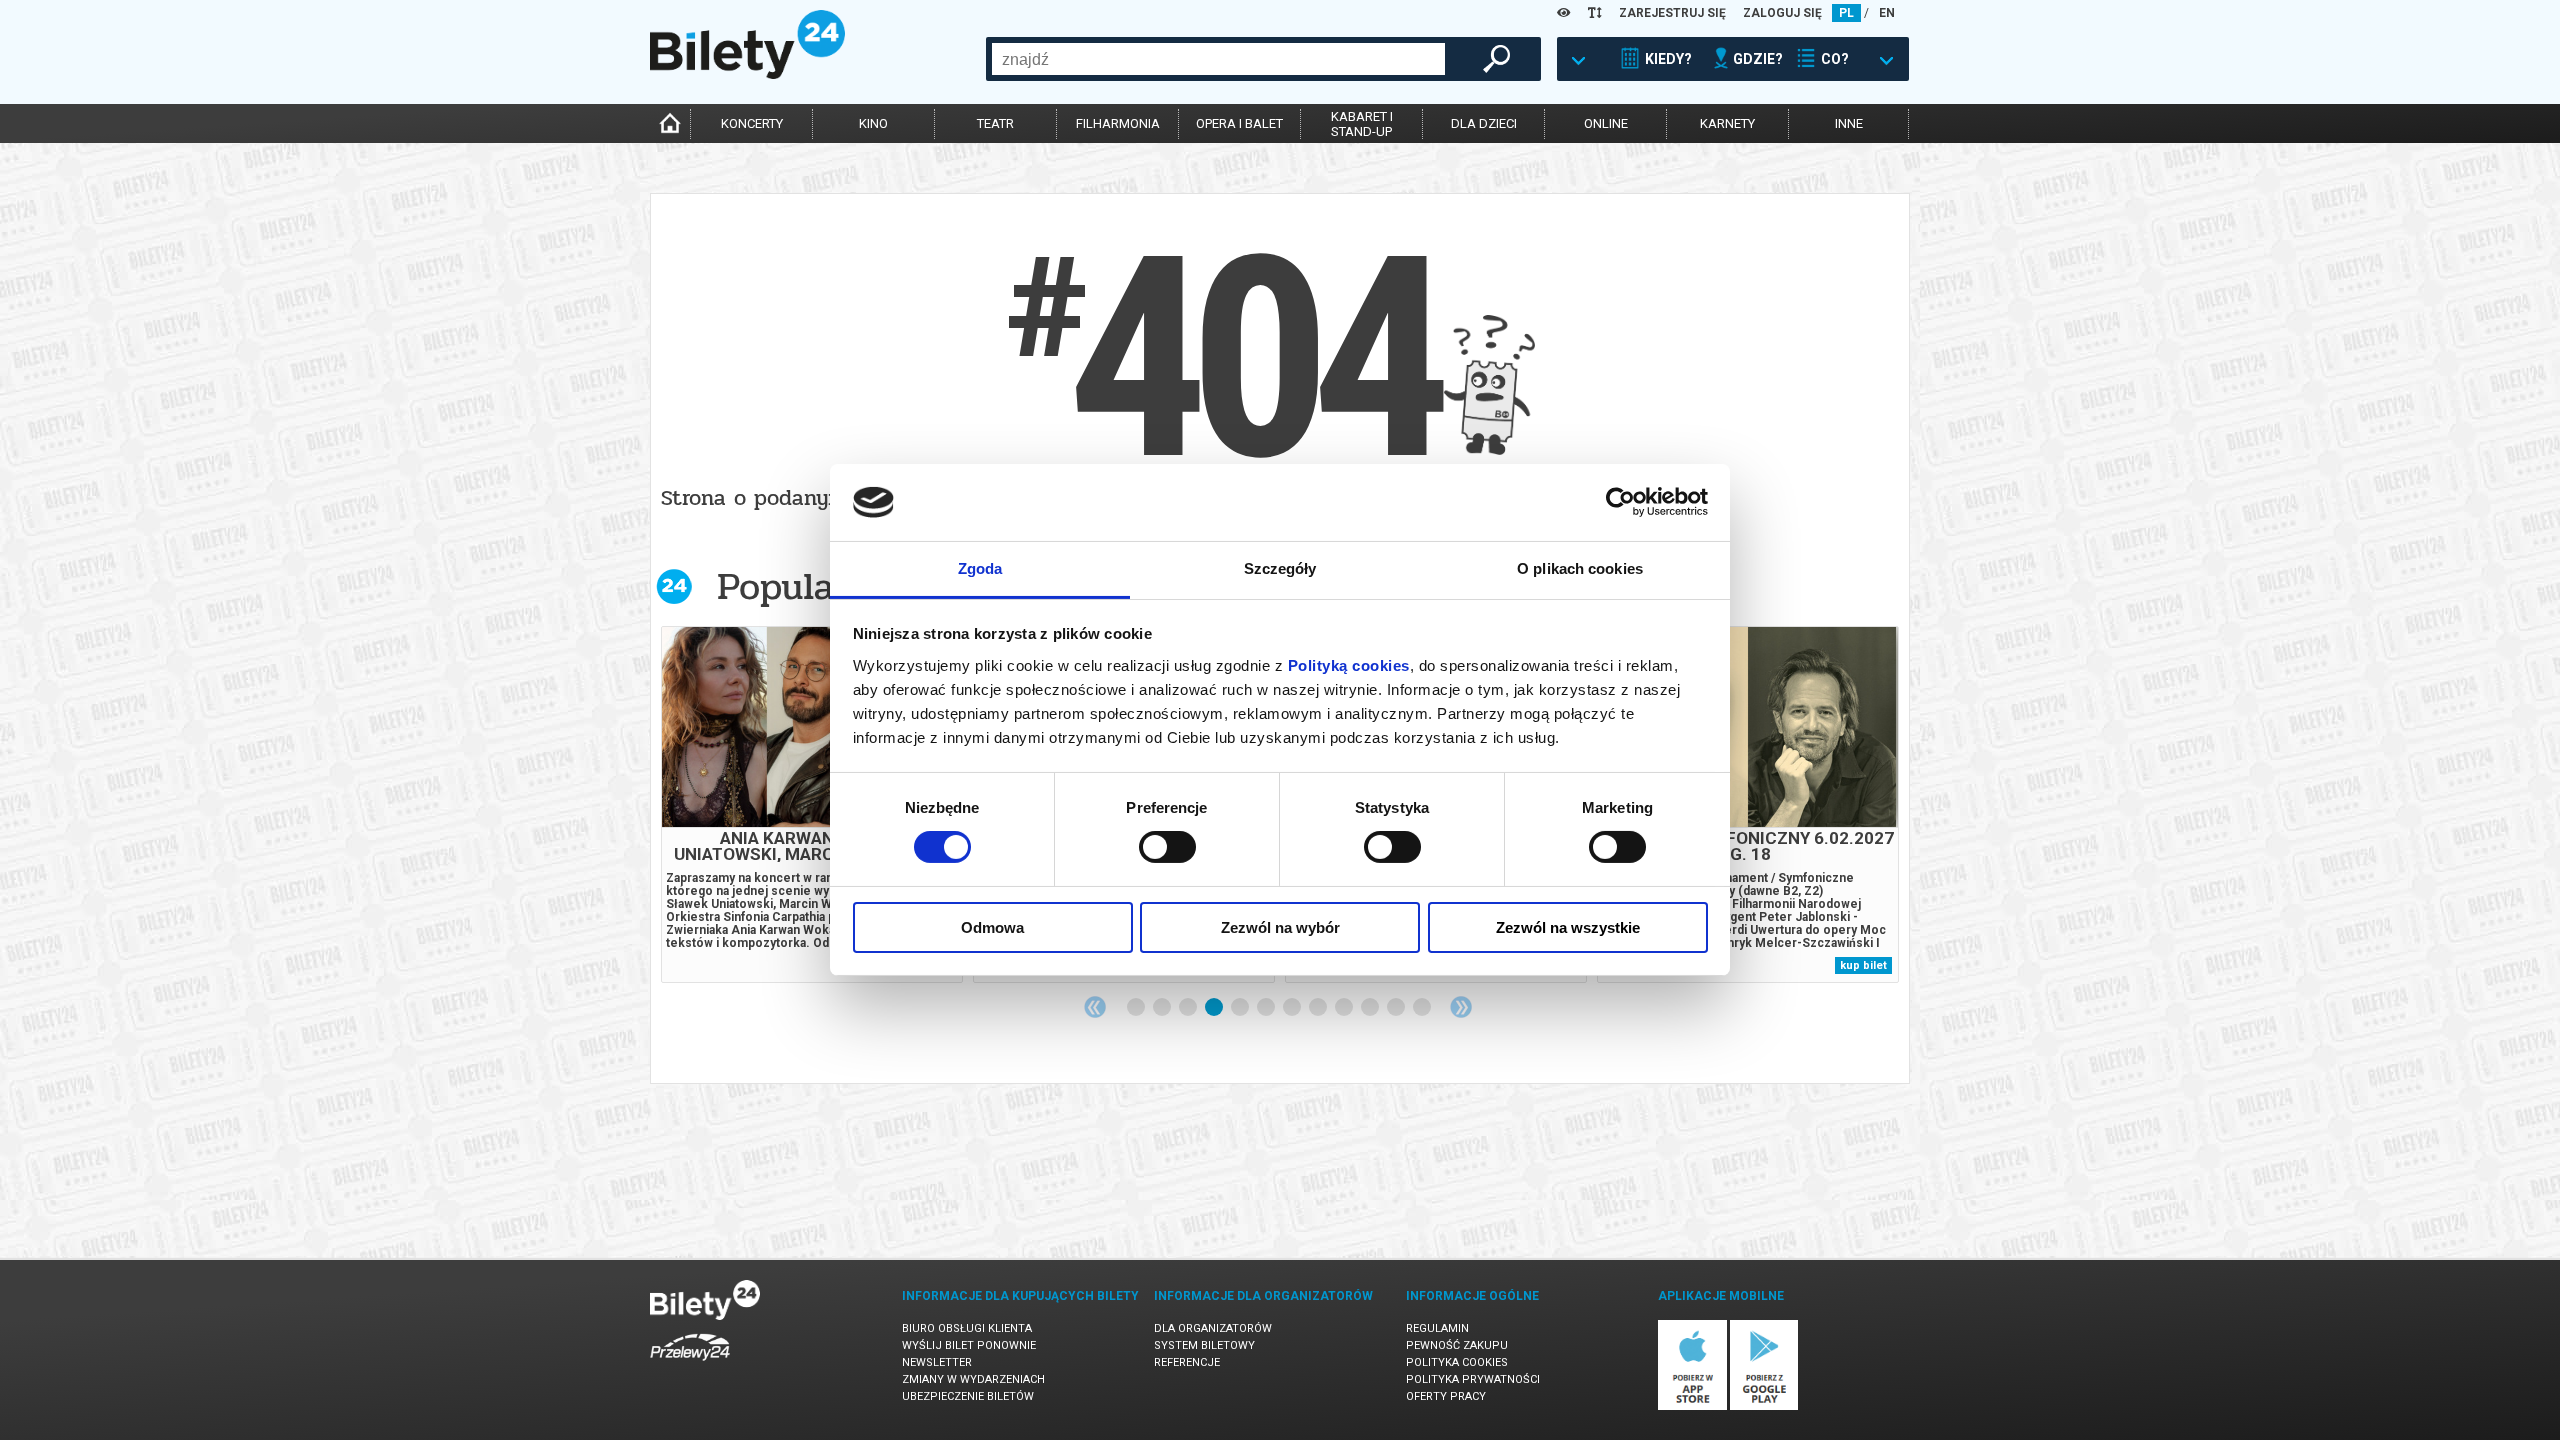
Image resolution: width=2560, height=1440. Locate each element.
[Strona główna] (747, 74)
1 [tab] (1137, 1008)
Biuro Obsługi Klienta (967, 1328)
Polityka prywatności (1473, 1379)
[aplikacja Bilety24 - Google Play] (1764, 1406)
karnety (1727, 123)
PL (1846, 13)
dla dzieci (1484, 123)
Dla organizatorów (1213, 1328)
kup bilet (1863, 965)
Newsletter (937, 1362)
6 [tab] (1267, 1008)
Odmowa (992, 927)
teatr (995, 123)
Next (1461, 1007)
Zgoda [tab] (980, 568)
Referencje (1187, 1362)
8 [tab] (1319, 1008)
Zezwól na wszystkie (1568, 927)
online (1606, 123)
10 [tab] (1371, 1008)
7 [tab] (1293, 1008)
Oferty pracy (1446, 1396)
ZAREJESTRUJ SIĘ (1672, 13)
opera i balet (1239, 123)
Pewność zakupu (1457, 1345)
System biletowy (1204, 1345)
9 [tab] (1345, 1008)
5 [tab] (1241, 1008)
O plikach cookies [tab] (1580, 568)
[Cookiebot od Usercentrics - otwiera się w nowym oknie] (1620, 502)
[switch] (1167, 847)
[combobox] (1218, 59)
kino (873, 123)
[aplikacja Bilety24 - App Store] (1692, 1406)
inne (1849, 123)
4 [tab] (1215, 1008)
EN (1887, 13)
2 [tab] (1163, 1008)
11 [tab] (1397, 1008)
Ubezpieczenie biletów (968, 1396)
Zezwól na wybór (1280, 927)
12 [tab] (1423, 1008)
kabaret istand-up (1362, 124)
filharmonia (1118, 123)
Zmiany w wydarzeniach (973, 1379)
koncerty (752, 123)
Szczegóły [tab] (1280, 568)
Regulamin (1437, 1328)
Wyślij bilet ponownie (969, 1345)
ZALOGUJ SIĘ (1782, 13)
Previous (1095, 1007)
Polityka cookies (1457, 1362)
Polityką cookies (1349, 665)
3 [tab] (1189, 1008)
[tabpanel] (812, 804)
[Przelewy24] (690, 1364)
